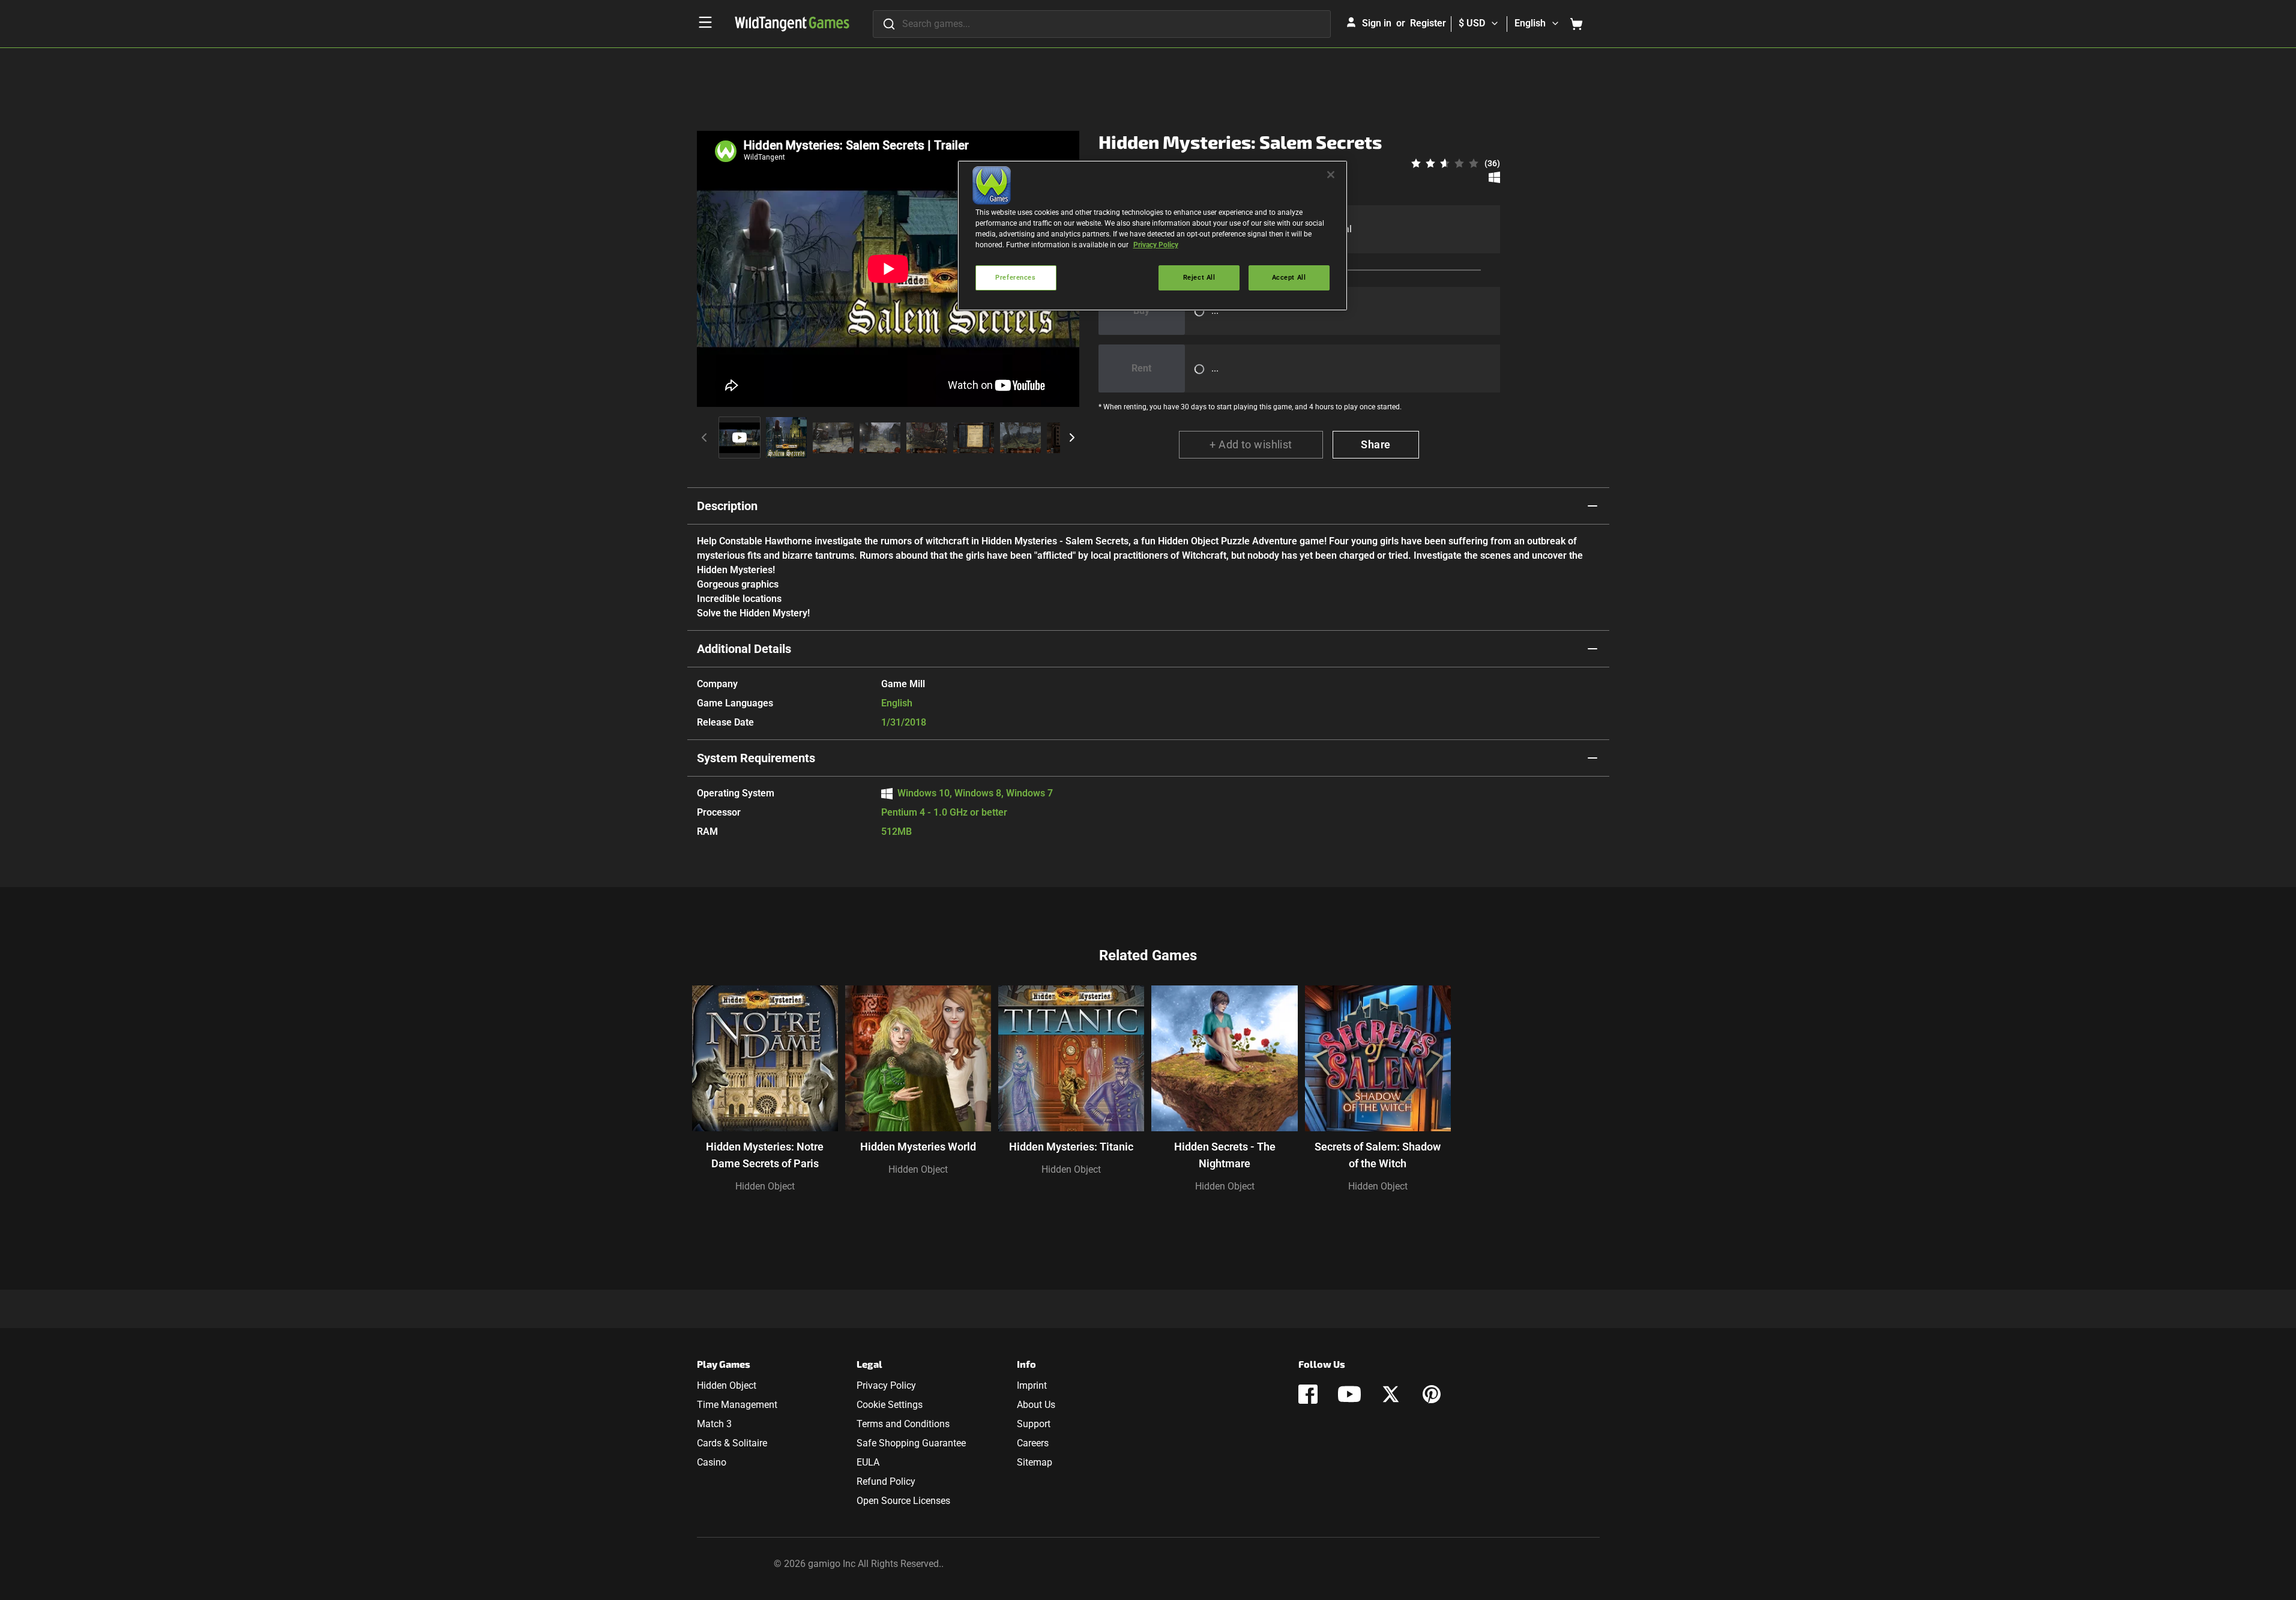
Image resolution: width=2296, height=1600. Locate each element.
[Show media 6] (974, 438)
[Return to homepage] (792, 24)
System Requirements (756, 758)
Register (1428, 23)
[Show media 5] (927, 438)
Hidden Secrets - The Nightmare (1225, 1155)
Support (1034, 1424)
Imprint (1032, 1385)
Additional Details (744, 649)
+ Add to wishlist (1251, 444)
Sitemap (1035, 1462)
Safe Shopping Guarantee (911, 1443)
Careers (1033, 1443)
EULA (868, 1462)
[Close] (1331, 175)
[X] (1391, 1394)
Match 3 (714, 1424)
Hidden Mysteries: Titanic (1071, 1147)
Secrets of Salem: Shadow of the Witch (1378, 1155)
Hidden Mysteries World (918, 1147)
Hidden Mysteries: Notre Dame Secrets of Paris (765, 1155)
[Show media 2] (786, 438)
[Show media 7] (1020, 438)
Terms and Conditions (903, 1424)
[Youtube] (1349, 1394)
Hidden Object (765, 1186)
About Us (1036, 1405)
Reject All (1199, 277)
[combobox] (1102, 24)
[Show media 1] (740, 438)
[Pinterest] (1432, 1394)
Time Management (737, 1405)
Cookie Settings (890, 1405)
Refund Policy (886, 1481)
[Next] (1072, 438)
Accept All (1289, 277)
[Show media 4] (880, 438)
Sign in (1377, 23)
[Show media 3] (833, 438)
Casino (712, 1462)
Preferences (1015, 277)
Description (727, 506)
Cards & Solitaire (732, 1443)
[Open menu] (705, 22)
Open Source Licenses (903, 1501)
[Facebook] (1308, 1394)
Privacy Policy (886, 1385)
